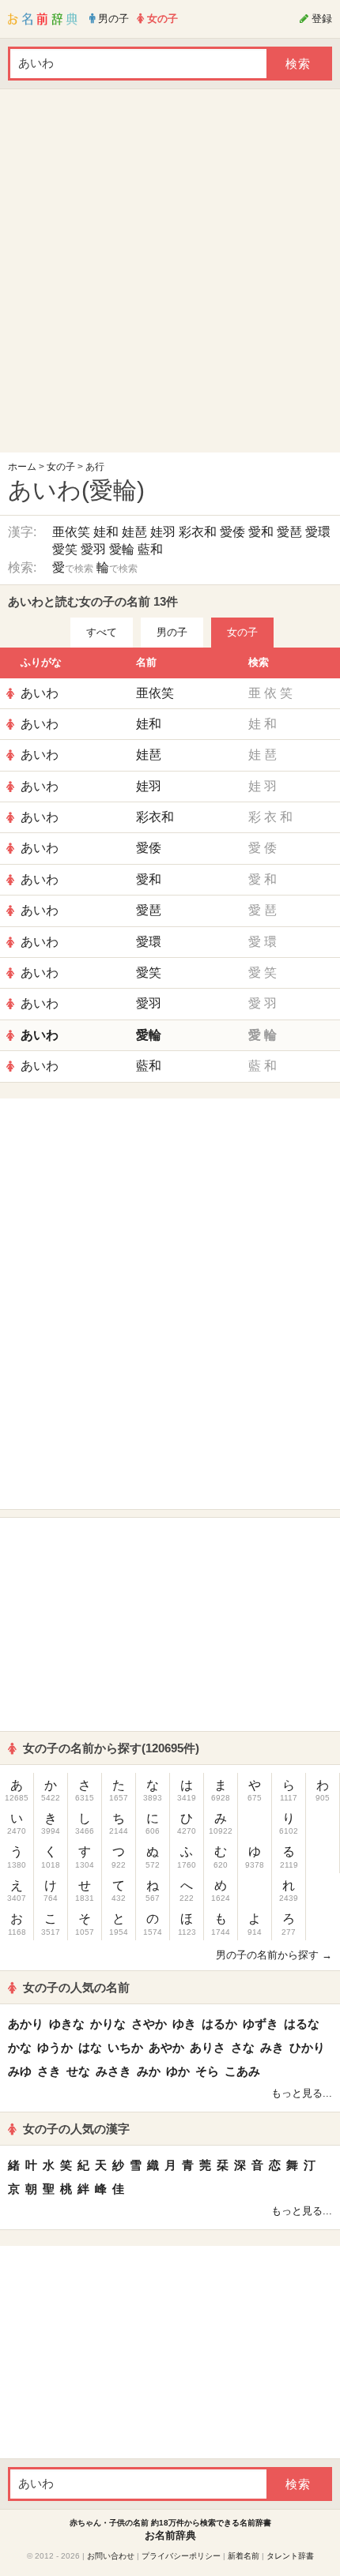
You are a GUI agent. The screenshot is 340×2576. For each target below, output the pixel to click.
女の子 (61, 467)
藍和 (150, 549)
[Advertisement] (170, 275)
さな (243, 2047)
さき (49, 2071)
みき (272, 2047)
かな (20, 2047)
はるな (302, 2024)
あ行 (95, 467)
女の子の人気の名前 (76, 1987)
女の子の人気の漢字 (76, 2129)
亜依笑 (71, 532)
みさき (113, 2071)
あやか (166, 2047)
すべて (102, 632)
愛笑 (65, 549)
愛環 (318, 532)
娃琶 (134, 532)
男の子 (172, 632)
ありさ (208, 2047)
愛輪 (122, 549)
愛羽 (93, 549)
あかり (26, 2024)
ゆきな (67, 2024)
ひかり (307, 2047)
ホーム (22, 467)
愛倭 (232, 532)
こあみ (242, 2071)
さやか (149, 2024)
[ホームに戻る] (43, 19)
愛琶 (289, 532)
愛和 (261, 532)
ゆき (184, 2024)
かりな (108, 2024)
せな (78, 2071)
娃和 (106, 532)
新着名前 (244, 2556)
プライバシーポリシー (181, 2556)
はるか (219, 2024)
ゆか (178, 2071)
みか (149, 2071)
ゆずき (261, 2024)
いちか (125, 2047)
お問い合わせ (111, 2556)
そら (207, 2071)
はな (90, 2047)
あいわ (40, 693)
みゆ (20, 2071)
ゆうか (55, 2047)
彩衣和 (198, 532)
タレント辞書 (290, 2556)
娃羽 (163, 532)
